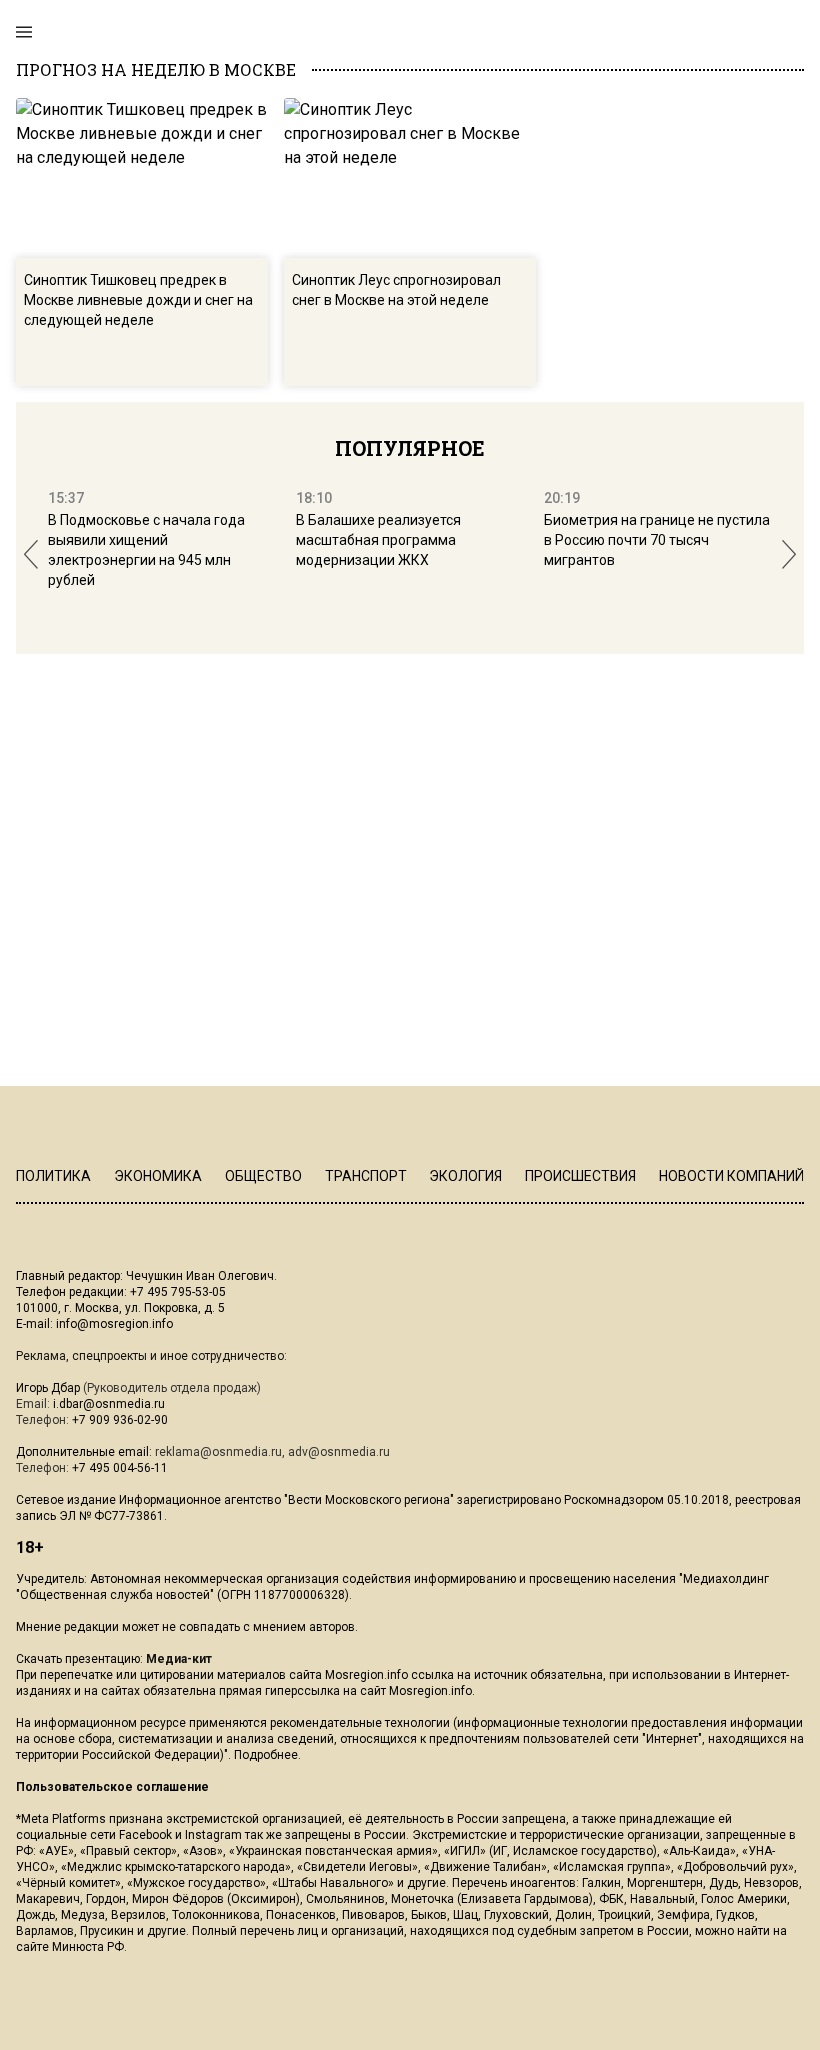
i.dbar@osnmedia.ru (109, 1404)
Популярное (410, 448)
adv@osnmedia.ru (339, 1452)
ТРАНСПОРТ (366, 1176)
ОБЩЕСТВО (263, 1176)
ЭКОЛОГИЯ (465, 1176)
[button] (31, 554)
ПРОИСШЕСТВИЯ (580, 1176)
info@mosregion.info (114, 1324)
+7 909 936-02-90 (120, 1420)
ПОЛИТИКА (53, 1176)
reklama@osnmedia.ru (218, 1452)
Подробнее (266, 1755)
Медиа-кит (179, 1659)
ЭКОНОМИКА (158, 1176)
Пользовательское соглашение (112, 1787)
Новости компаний (731, 1176)
